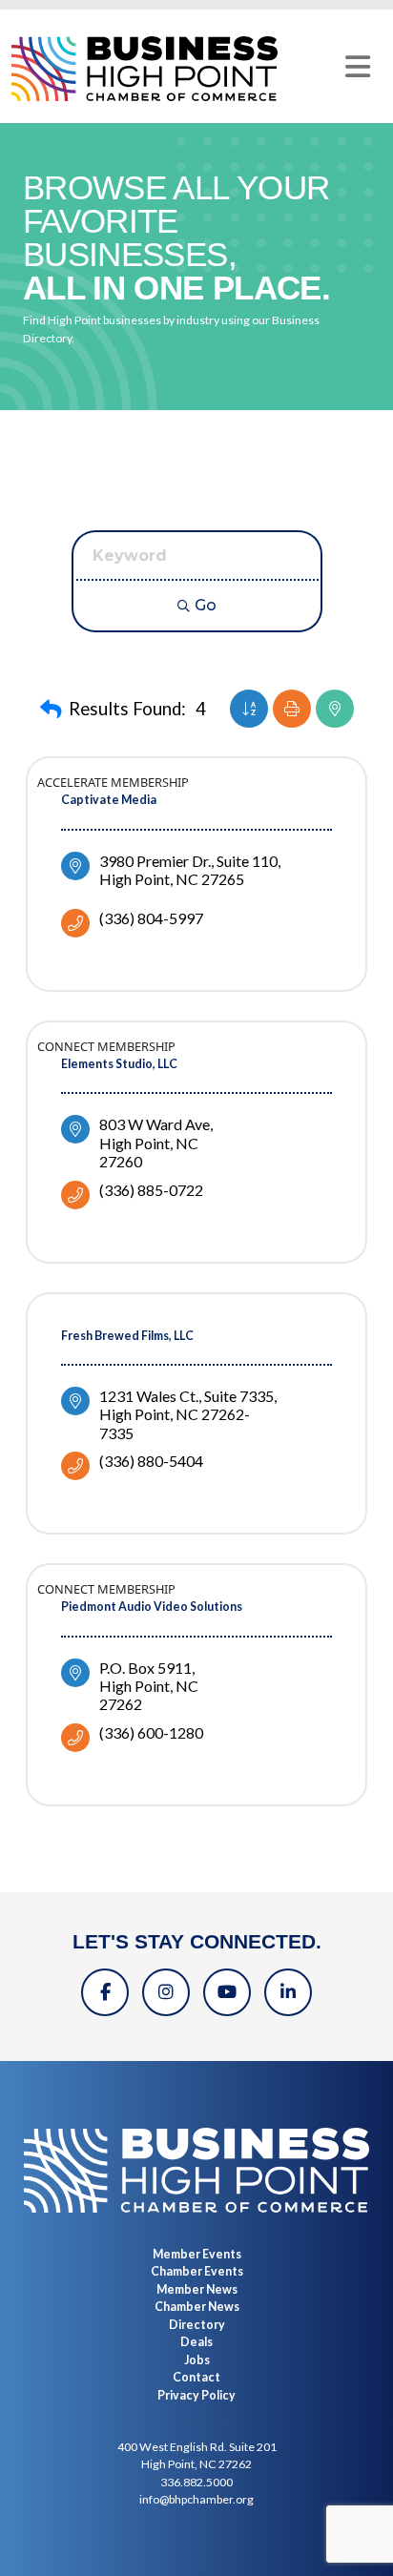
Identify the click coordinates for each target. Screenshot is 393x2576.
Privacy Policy (196, 2395)
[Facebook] (105, 1992)
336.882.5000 (196, 2482)
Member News (197, 2289)
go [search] (206, 605)
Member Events (197, 2254)
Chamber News (197, 2307)
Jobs (197, 2360)
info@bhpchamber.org (196, 2499)
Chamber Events (197, 2271)
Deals (196, 2342)
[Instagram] (166, 1992)
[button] (51, 710)
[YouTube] (227, 1992)
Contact (196, 2377)
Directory (197, 2325)
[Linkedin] (288, 1992)
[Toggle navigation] (358, 67)
